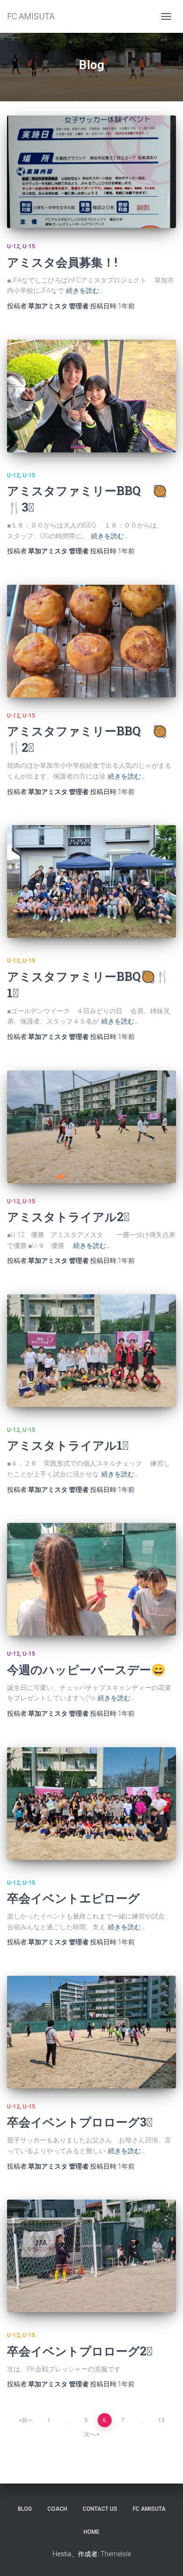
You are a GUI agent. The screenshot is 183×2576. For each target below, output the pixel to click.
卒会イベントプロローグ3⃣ (80, 2122)
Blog (25, 2509)
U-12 (13, 246)
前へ (27, 2420)
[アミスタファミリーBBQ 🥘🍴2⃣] (91, 641)
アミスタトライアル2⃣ (68, 1217)
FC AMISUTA (149, 2509)
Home (91, 2532)
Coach (57, 2509)
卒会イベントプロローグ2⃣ (80, 2351)
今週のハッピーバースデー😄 (86, 1670)
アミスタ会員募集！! (62, 262)
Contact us (100, 2509)
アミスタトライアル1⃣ (68, 1445)
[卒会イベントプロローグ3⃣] (91, 2032)
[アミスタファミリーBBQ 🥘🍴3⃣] (91, 396)
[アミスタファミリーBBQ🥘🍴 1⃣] (91, 881)
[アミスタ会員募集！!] (91, 172)
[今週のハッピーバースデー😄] (91, 1579)
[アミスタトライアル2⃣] (91, 1127)
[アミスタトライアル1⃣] (91, 1351)
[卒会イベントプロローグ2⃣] (91, 2256)
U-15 (29, 246)
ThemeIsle (116, 2554)
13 (161, 2420)
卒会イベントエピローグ (73, 1898)
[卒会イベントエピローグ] (91, 1804)
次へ (90, 2434)
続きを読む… (85, 290)
